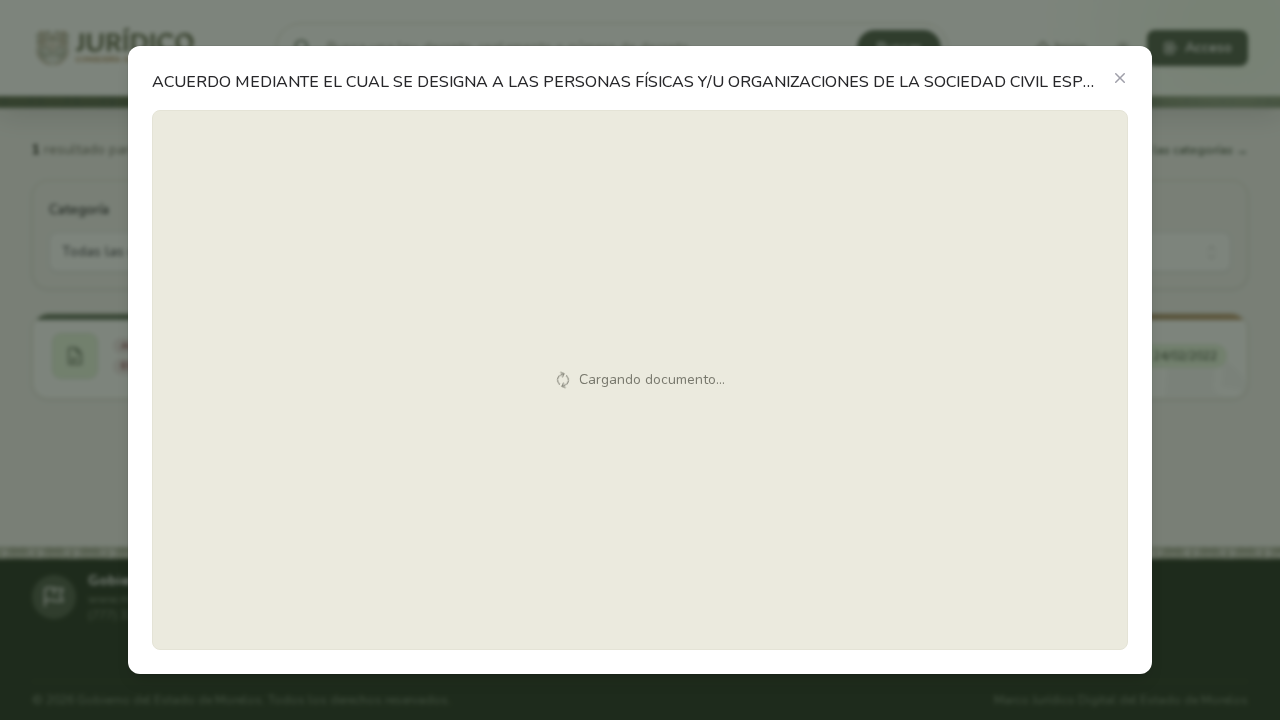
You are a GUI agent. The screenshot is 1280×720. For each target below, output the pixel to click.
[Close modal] (1120, 78)
